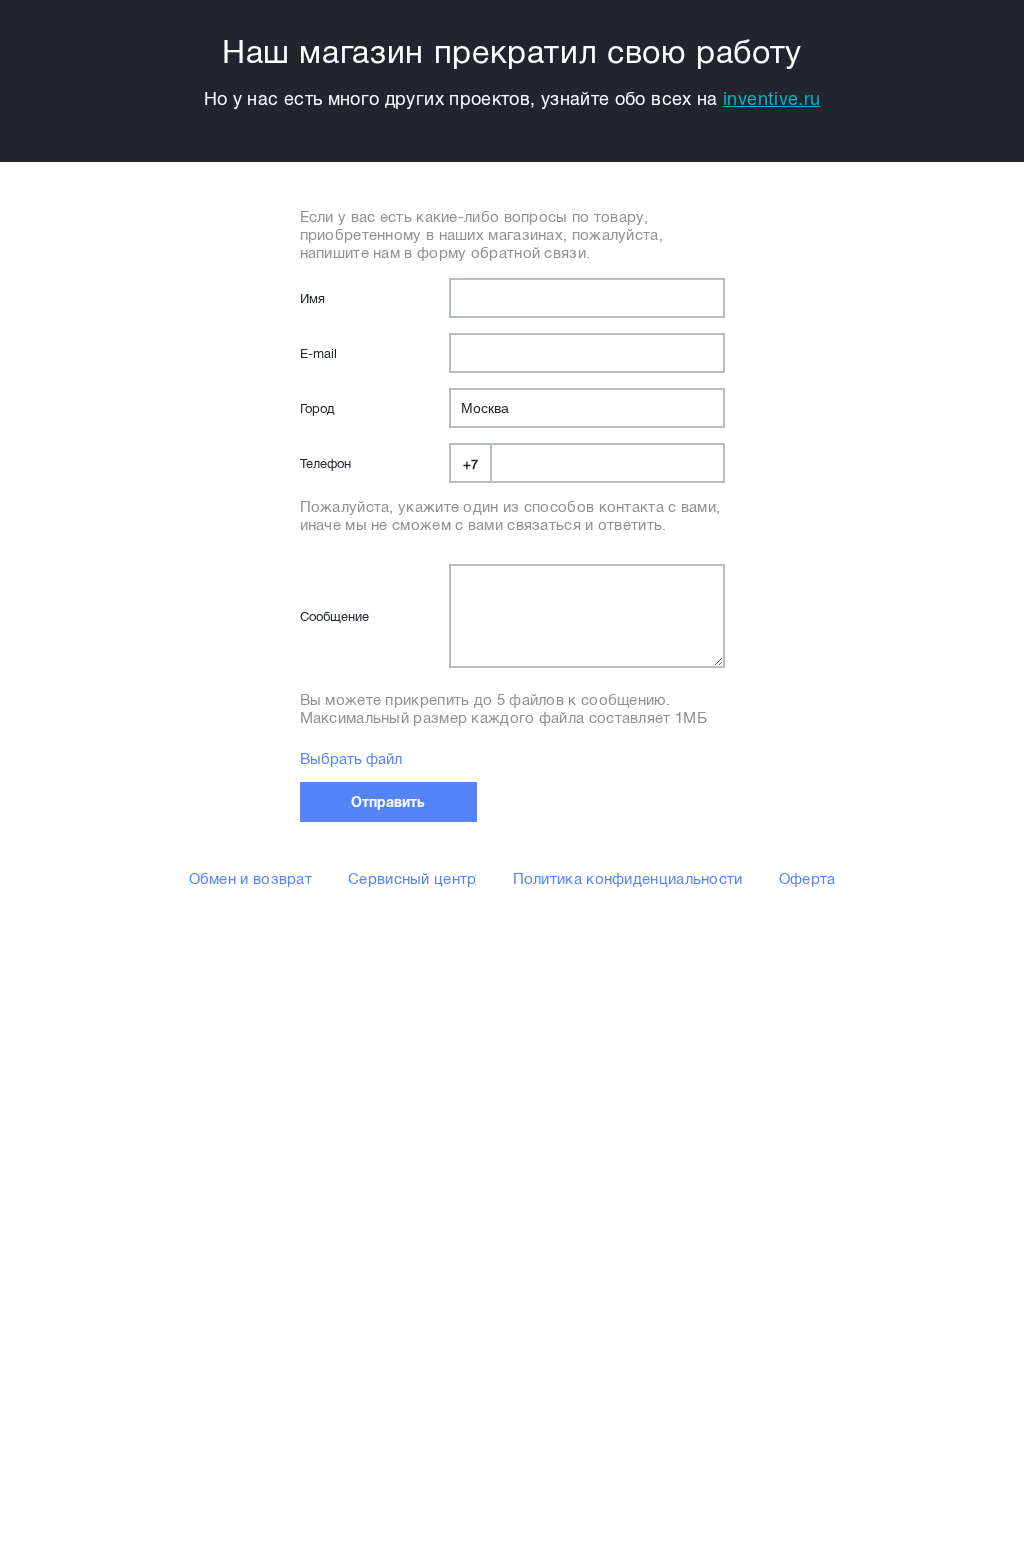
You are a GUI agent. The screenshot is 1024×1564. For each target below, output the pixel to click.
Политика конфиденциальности (628, 879)
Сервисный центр (412, 879)
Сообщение (334, 616)
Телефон (325, 463)
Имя (312, 298)
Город (317, 408)
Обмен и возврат (251, 879)
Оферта (807, 879)
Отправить (388, 802)
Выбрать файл (351, 759)
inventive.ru (771, 99)
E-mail (318, 353)
